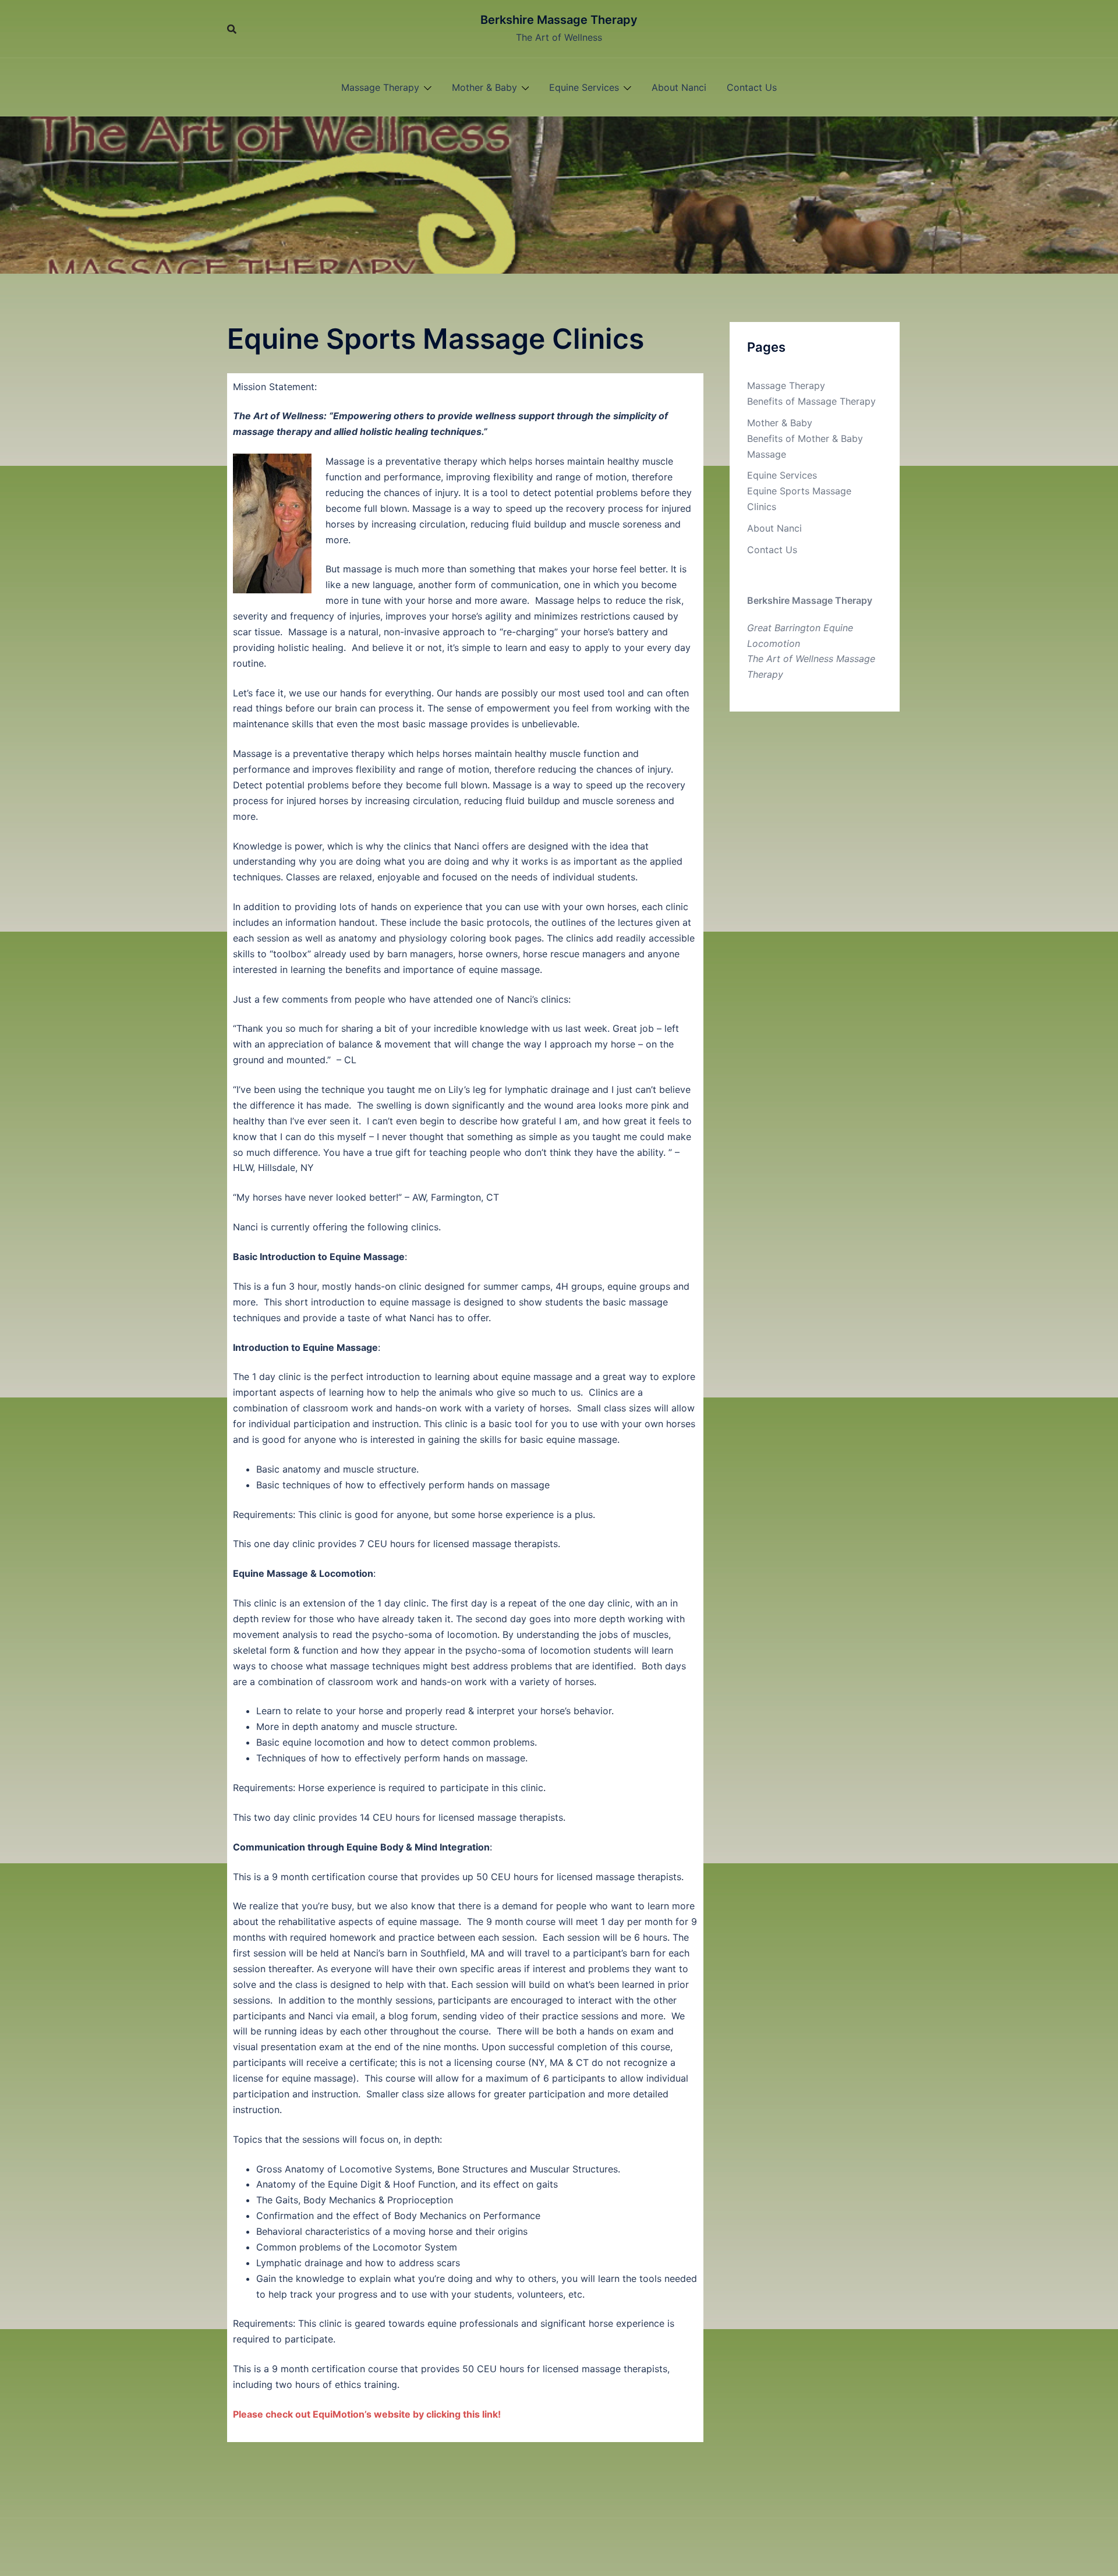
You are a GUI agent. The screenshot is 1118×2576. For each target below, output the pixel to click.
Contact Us (752, 87)
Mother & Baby (484, 87)
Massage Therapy (380, 87)
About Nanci (679, 87)
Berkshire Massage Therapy (559, 20)
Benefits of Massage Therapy (811, 401)
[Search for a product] (232, 29)
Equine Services (584, 87)
